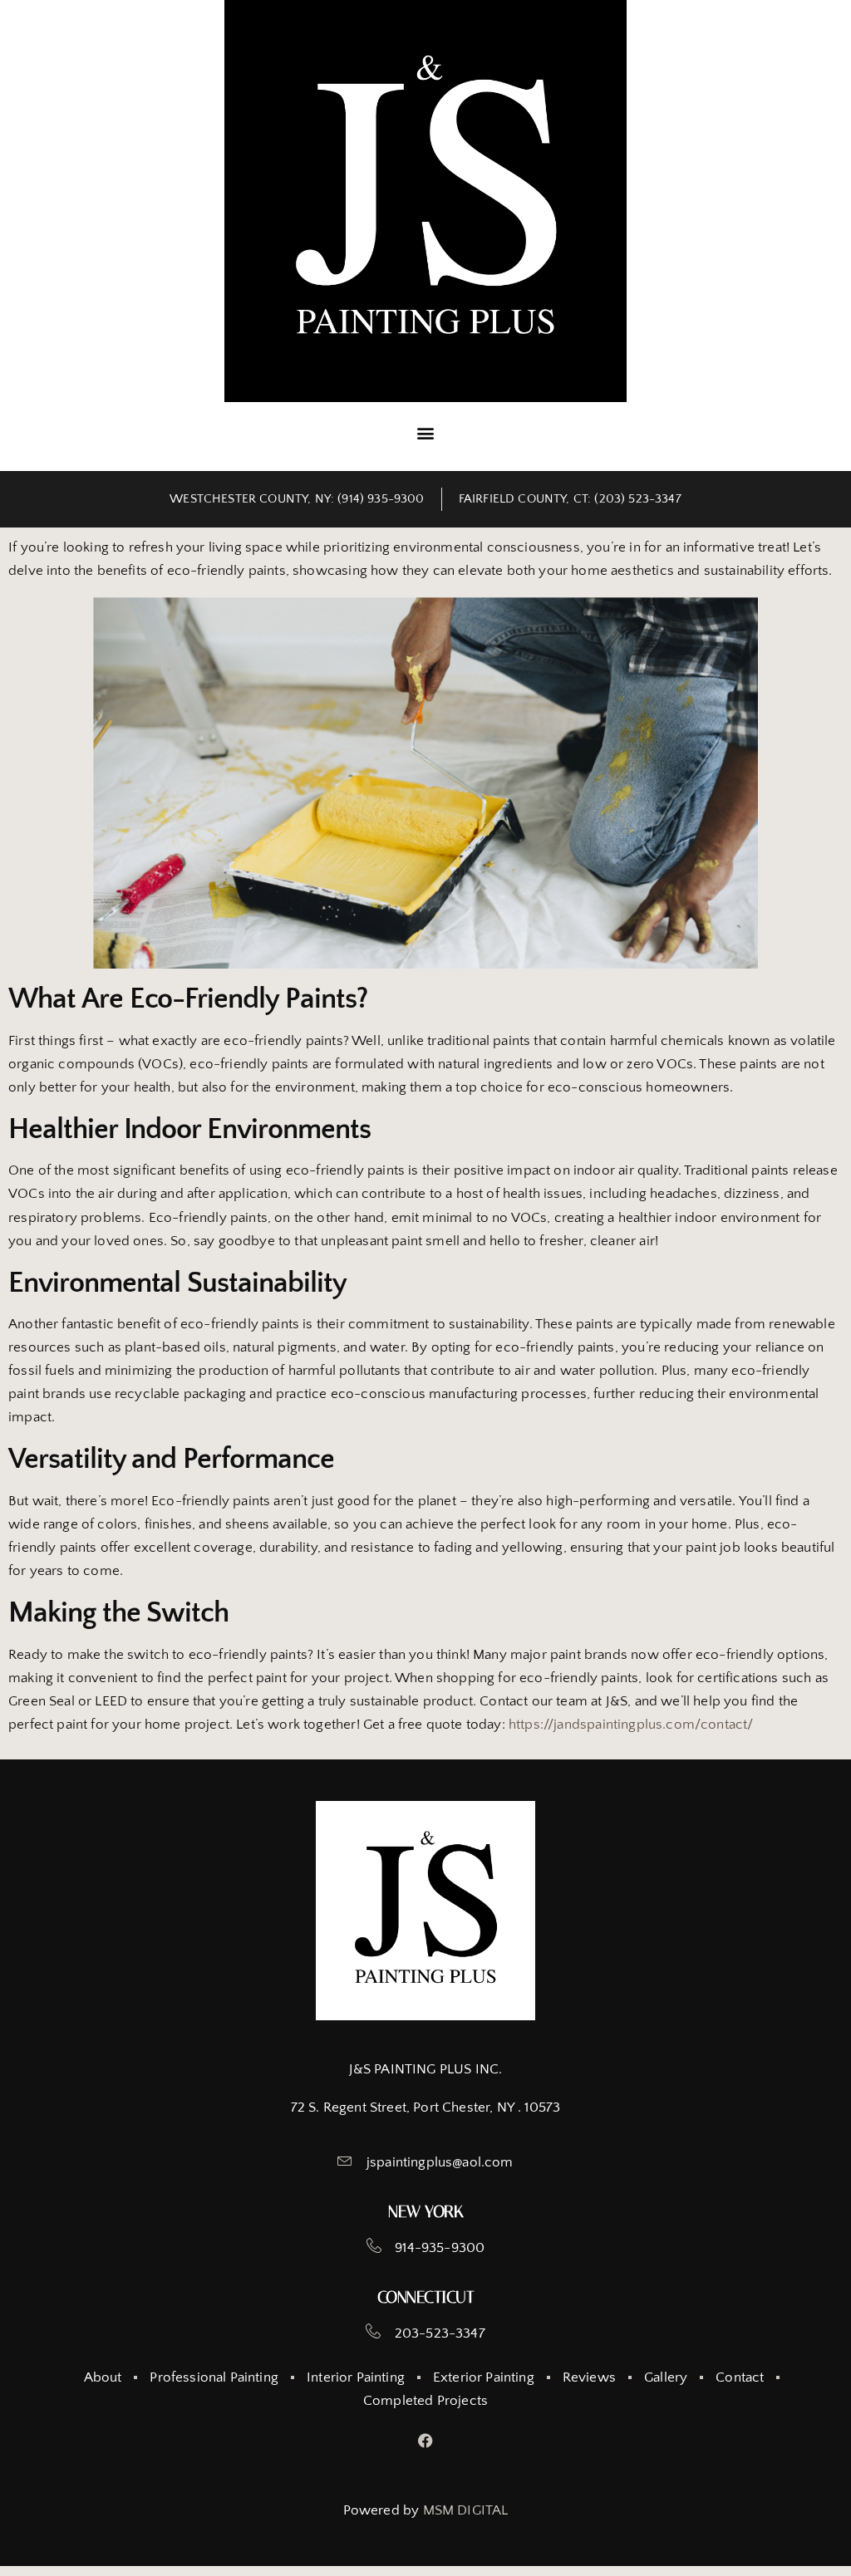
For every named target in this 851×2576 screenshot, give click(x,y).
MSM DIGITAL (466, 2510)
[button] (425, 432)
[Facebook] (426, 2441)
